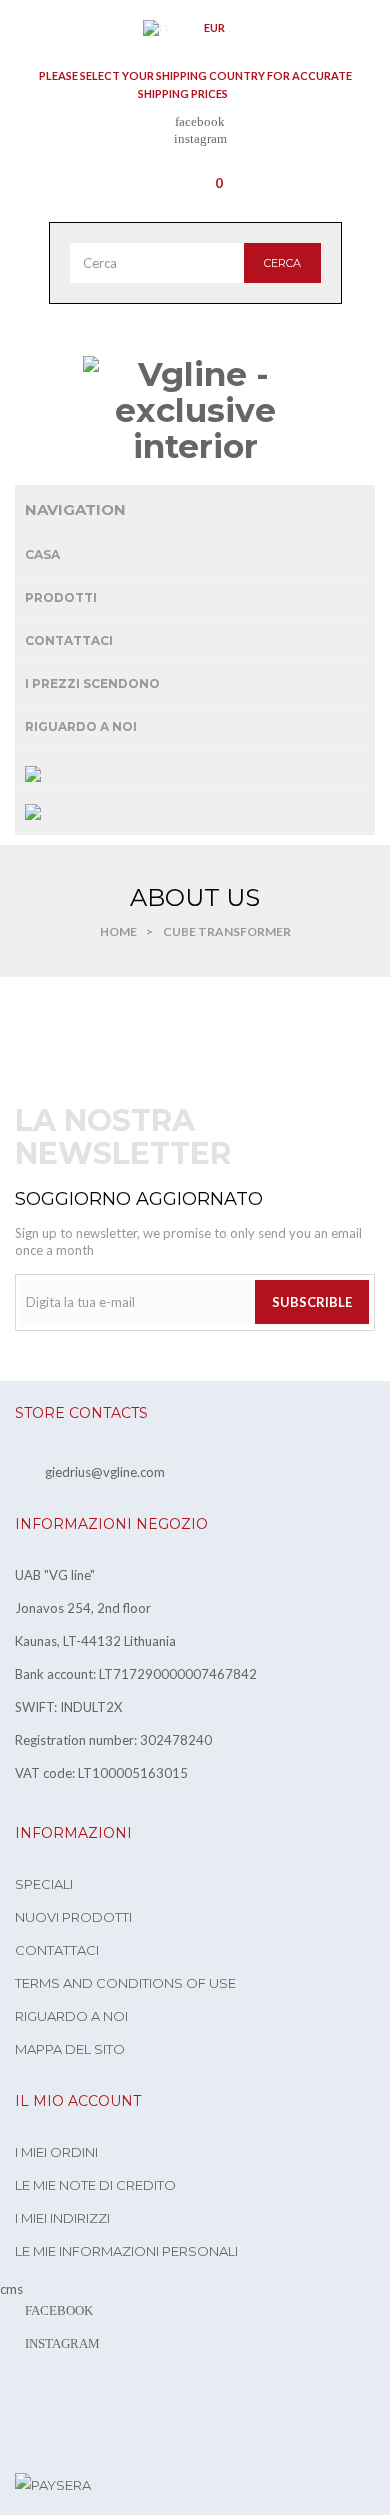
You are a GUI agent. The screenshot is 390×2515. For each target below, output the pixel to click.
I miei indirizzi (62, 2218)
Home (118, 931)
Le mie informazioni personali (126, 2251)
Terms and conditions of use (125, 1983)
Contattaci (57, 1950)
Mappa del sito (70, 2049)
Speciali (44, 1884)
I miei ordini (56, 2152)
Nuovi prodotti (73, 1917)
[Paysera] (53, 2484)
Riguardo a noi (71, 2016)
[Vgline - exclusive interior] (195, 410)
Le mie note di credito (95, 2185)
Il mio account (78, 2101)
